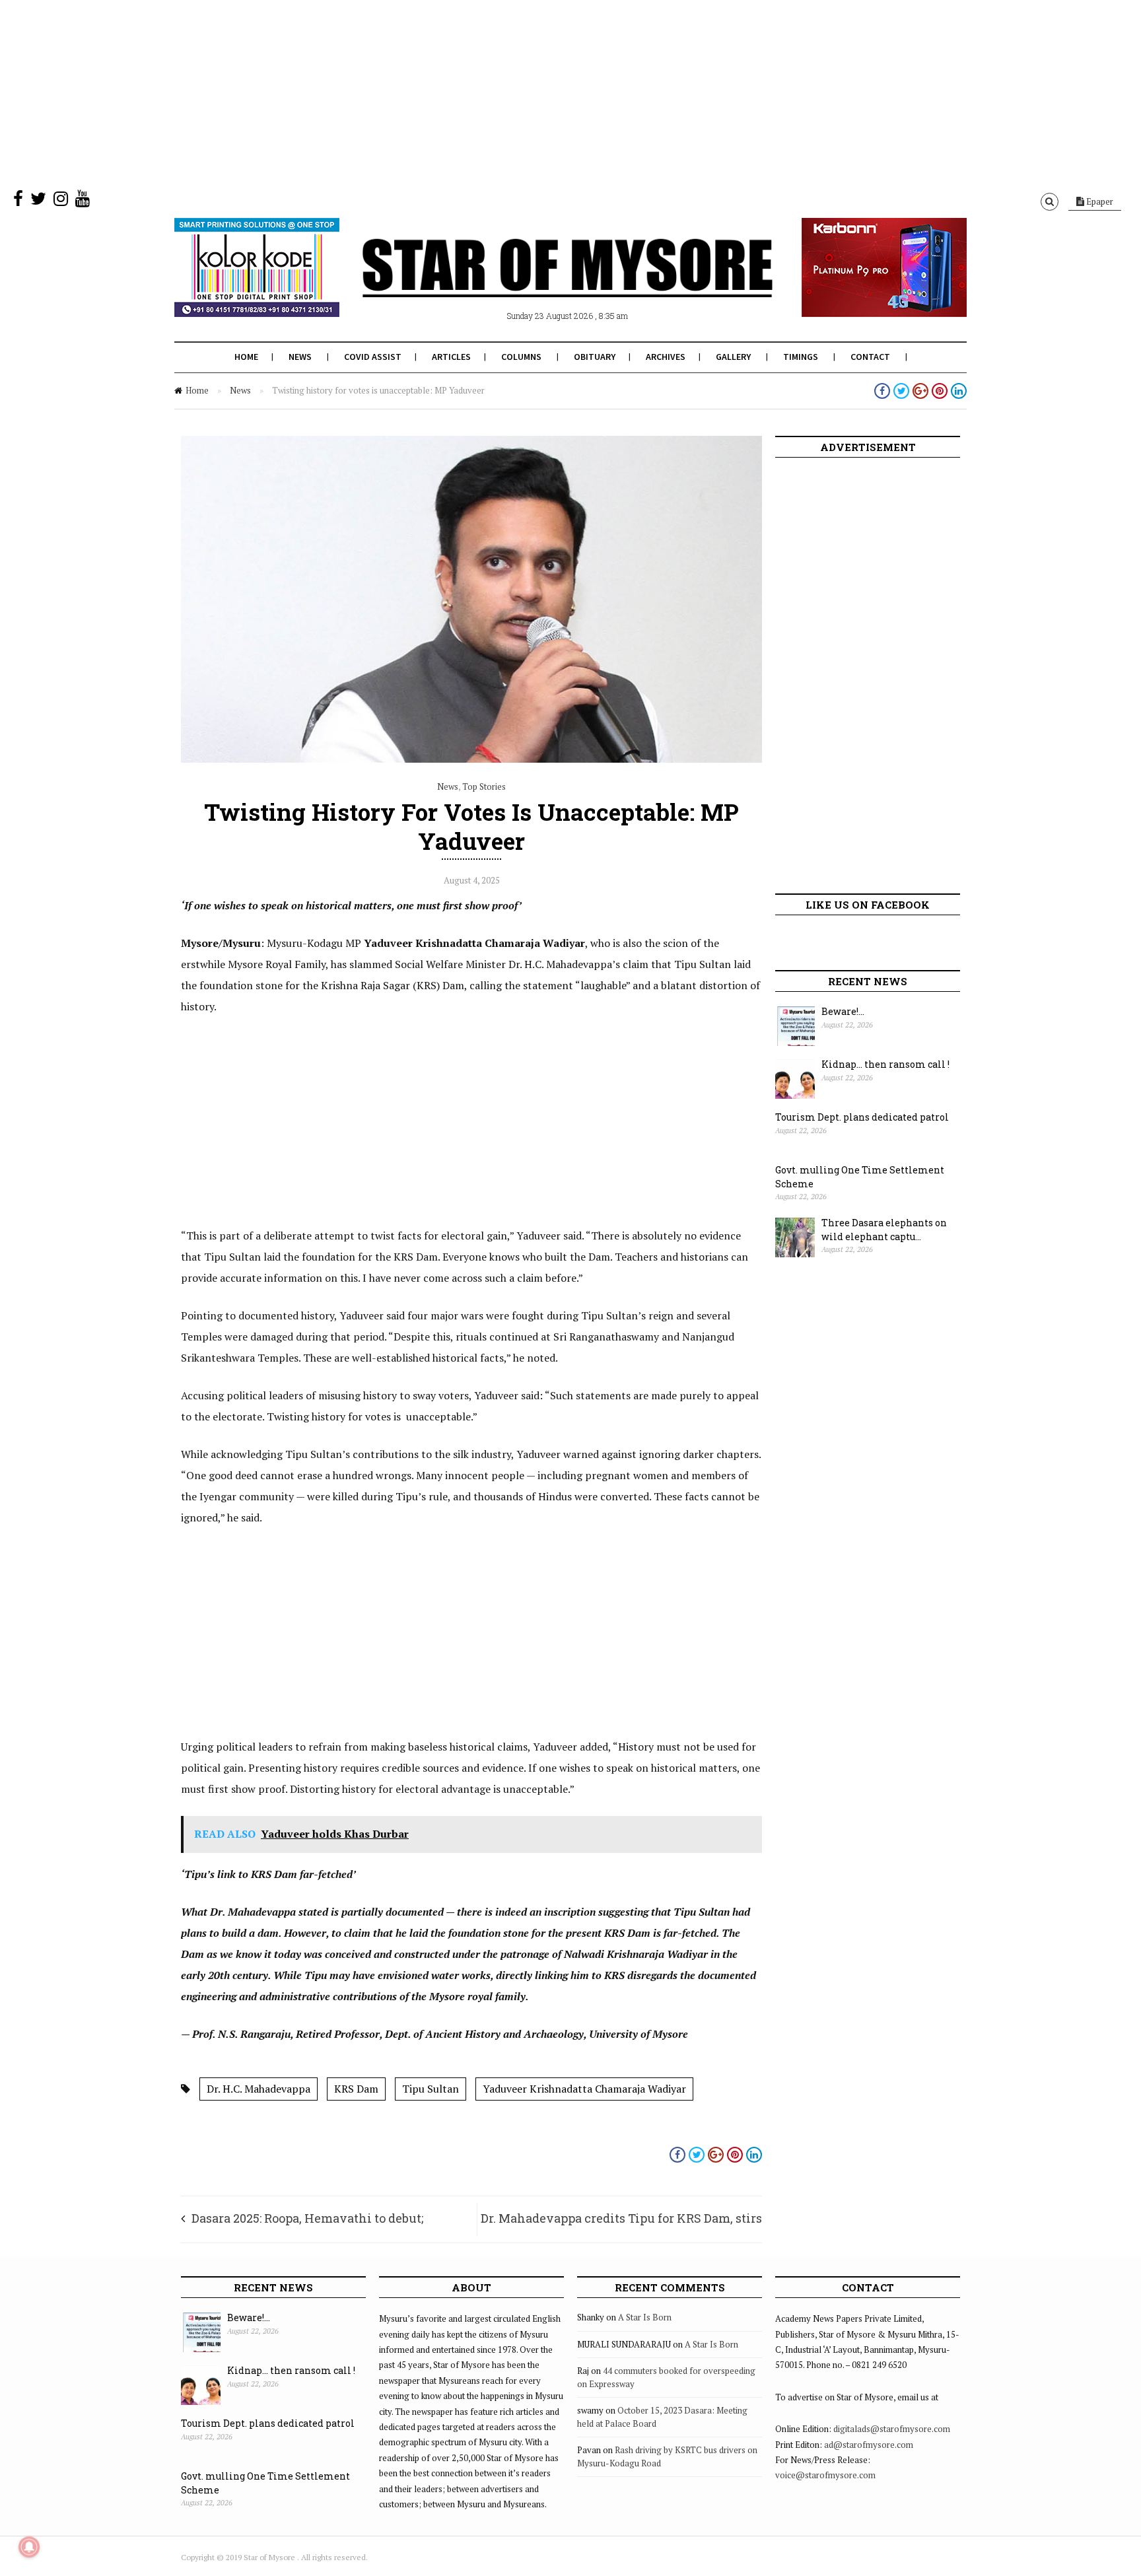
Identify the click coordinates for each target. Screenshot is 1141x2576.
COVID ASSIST (373, 357)
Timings (801, 357)
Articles (451, 357)
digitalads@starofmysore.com (892, 2429)
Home (246, 357)
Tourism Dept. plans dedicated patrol (862, 1117)
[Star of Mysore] (537, 283)
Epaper (1099, 201)
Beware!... (843, 1011)
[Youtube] (83, 201)
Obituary (595, 357)
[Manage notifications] (29, 2547)
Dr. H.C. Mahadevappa (259, 2089)
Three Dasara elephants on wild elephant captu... (884, 1230)
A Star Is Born (645, 2317)
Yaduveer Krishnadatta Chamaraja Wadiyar (584, 2089)
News (300, 357)
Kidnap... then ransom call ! (885, 1064)
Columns (521, 357)
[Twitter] (38, 201)
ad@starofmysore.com (869, 2445)
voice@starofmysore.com (825, 2475)
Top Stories (484, 786)
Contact (870, 357)
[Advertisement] (396, 92)
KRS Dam (356, 2089)
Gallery (733, 357)
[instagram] (61, 201)
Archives (666, 357)
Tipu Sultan (431, 2089)
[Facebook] (18, 201)
